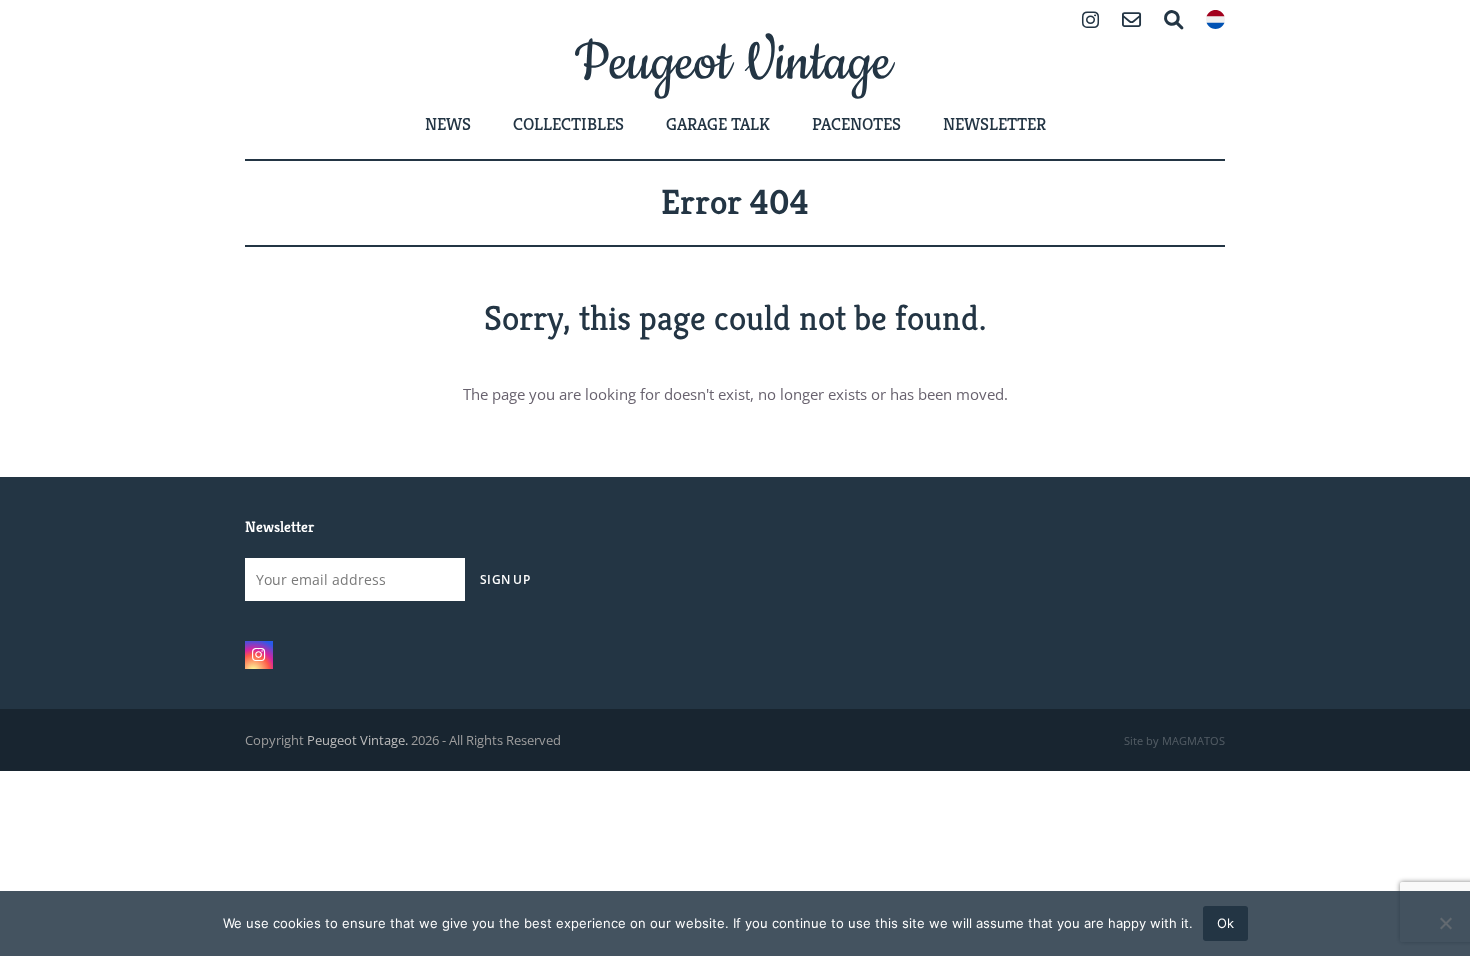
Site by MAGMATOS (1174, 741)
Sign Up (505, 579)
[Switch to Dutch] (1215, 21)
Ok (1225, 923)
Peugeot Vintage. (357, 740)
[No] (1445, 923)
